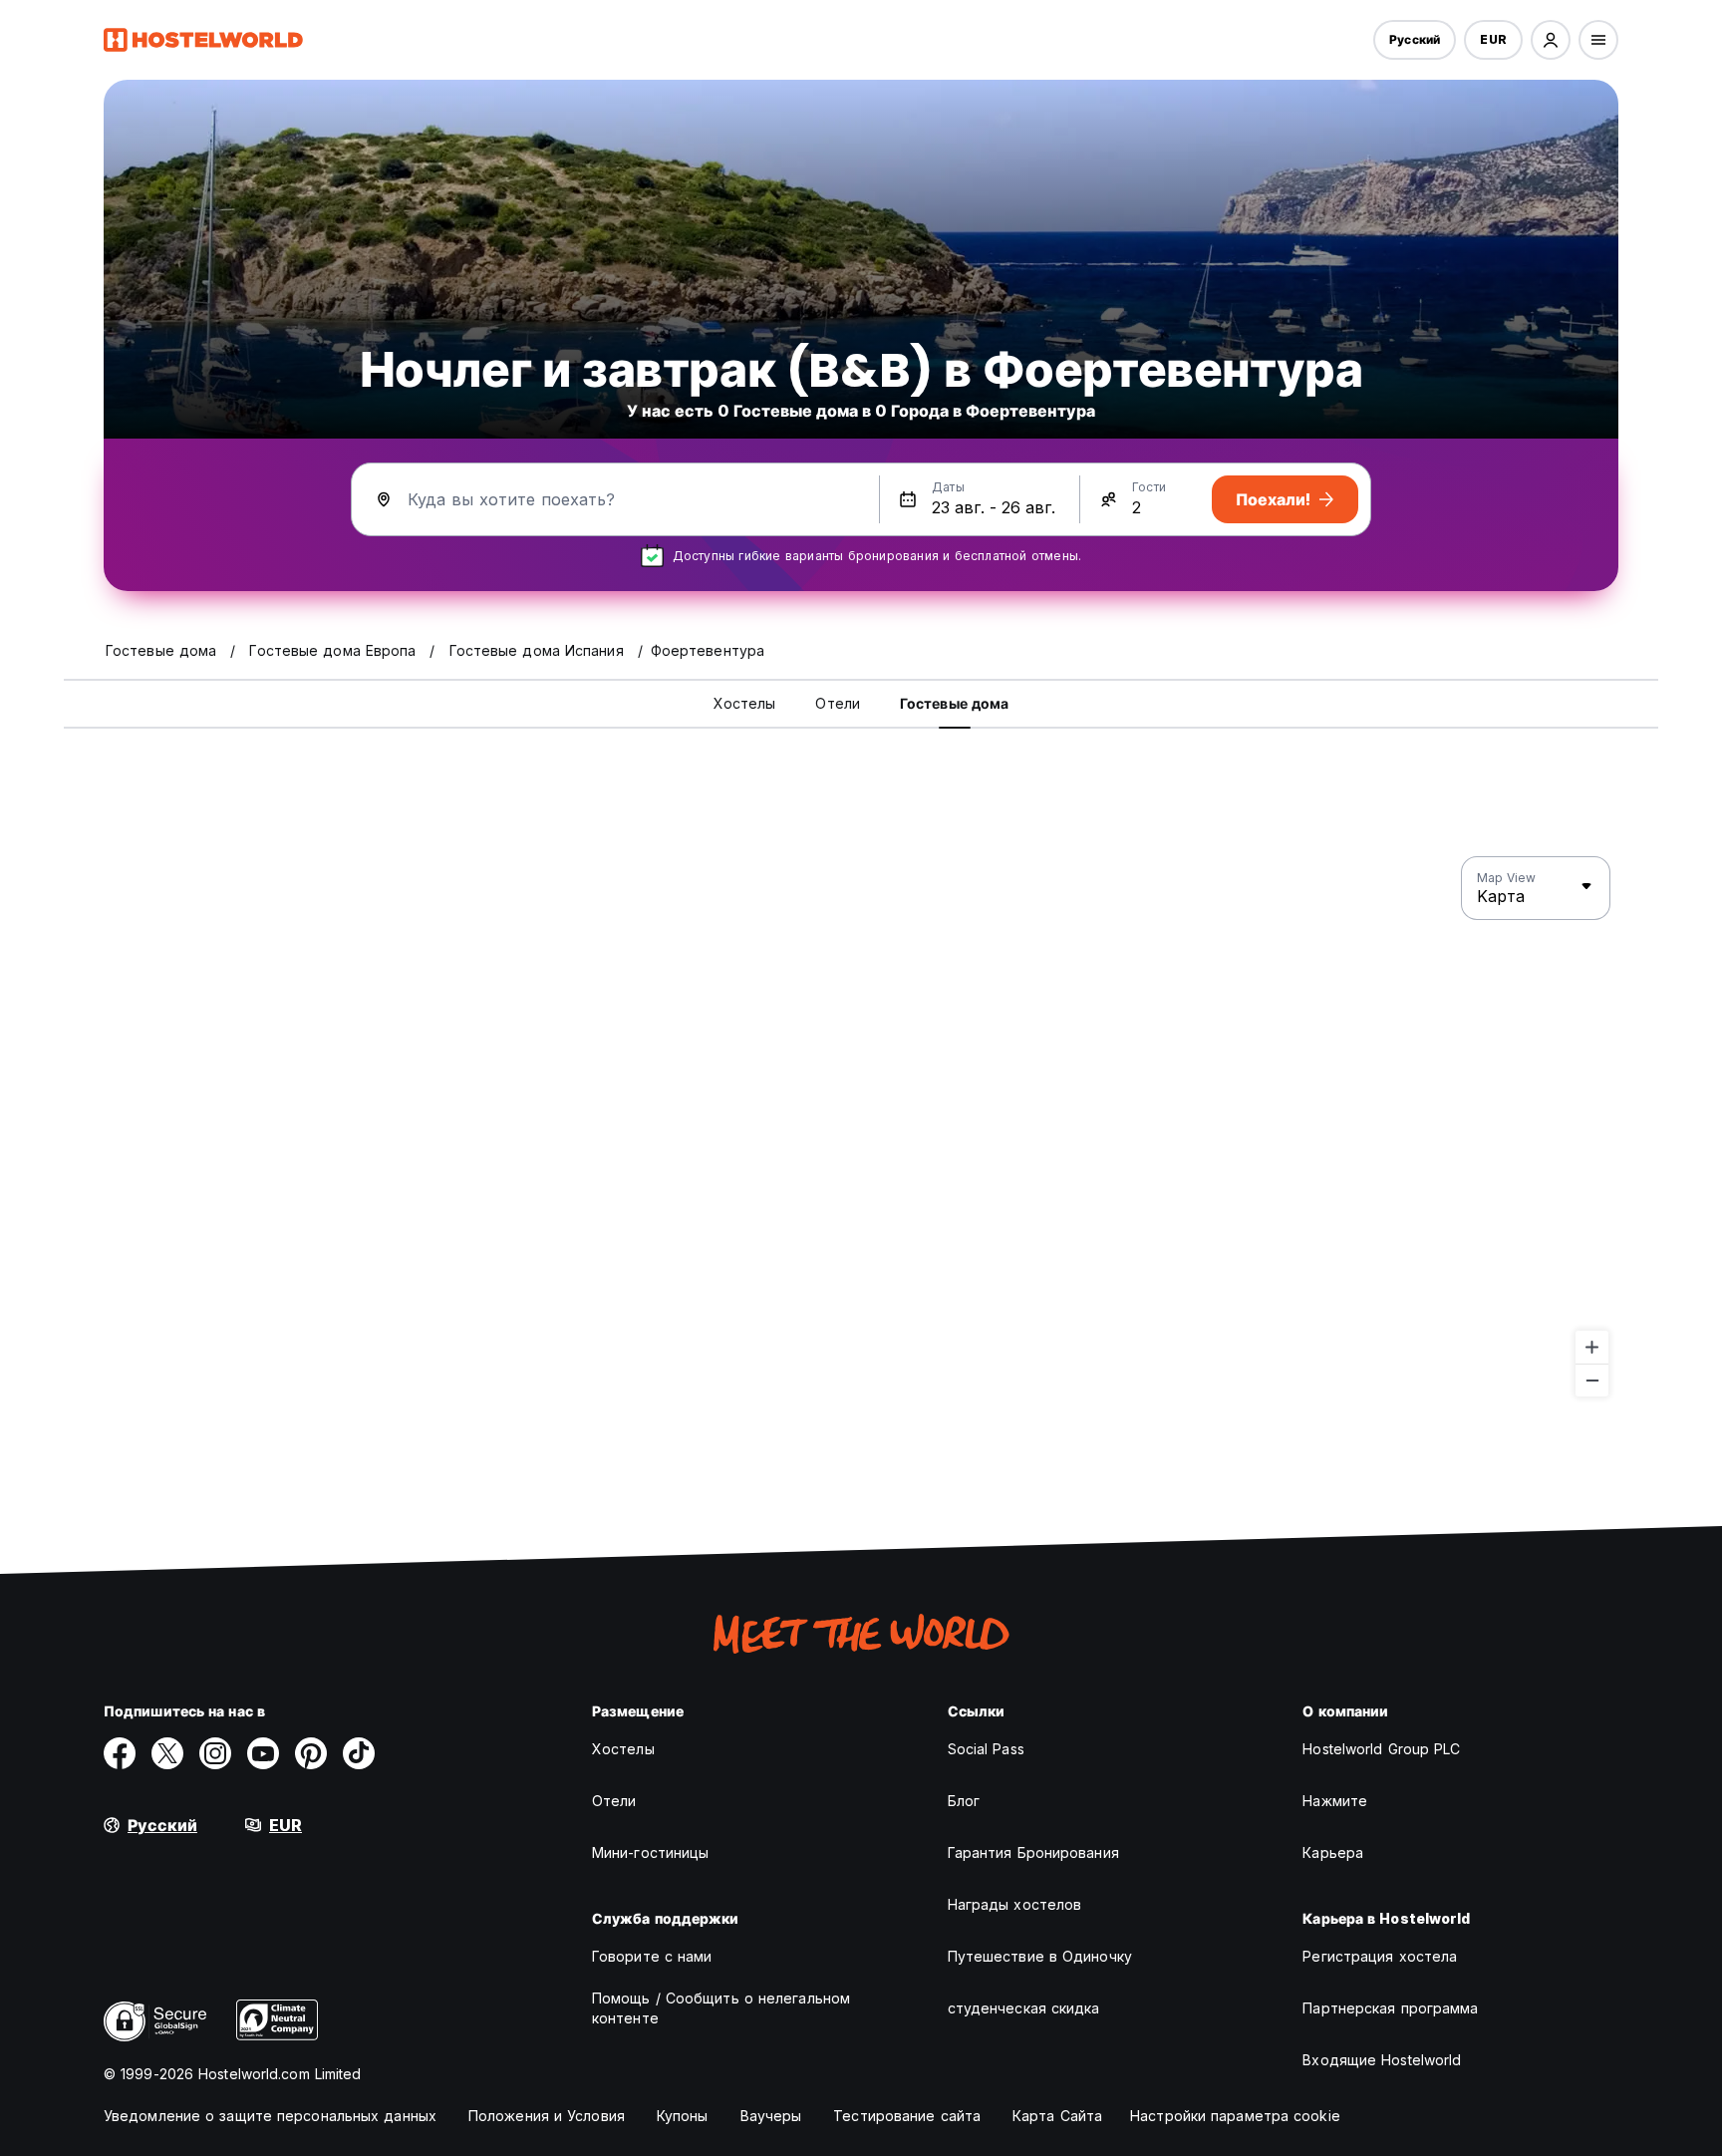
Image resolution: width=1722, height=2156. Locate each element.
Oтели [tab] (838, 703)
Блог (964, 1801)
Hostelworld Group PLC (1381, 1749)
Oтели (614, 1801)
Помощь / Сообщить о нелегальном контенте (721, 2008)
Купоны (683, 2116)
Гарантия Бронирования (1033, 1852)
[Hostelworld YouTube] (263, 1753)
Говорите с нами (652, 1956)
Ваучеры (771, 2116)
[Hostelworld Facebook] (120, 1753)
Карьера (1333, 1852)
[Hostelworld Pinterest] (311, 1753)
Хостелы (623, 1749)
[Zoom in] (1592, 1347)
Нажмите (1335, 1801)
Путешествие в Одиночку (1040, 1956)
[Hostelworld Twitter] (167, 1753)
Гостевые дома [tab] (954, 703)
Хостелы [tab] (745, 703)
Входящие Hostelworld (1382, 2060)
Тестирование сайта (907, 2116)
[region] (861, 1127)
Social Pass (986, 1749)
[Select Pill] (1551, 40)
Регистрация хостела (1380, 1956)
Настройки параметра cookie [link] (1235, 2116)
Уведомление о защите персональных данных (270, 2116)
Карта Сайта (1057, 2116)
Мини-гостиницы (650, 1852)
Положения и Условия (547, 2116)
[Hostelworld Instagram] (215, 1753)
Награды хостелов (1015, 1904)
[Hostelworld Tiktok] (359, 1753)
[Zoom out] (1592, 1380)
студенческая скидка (1024, 2008)
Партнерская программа (1390, 2008)
